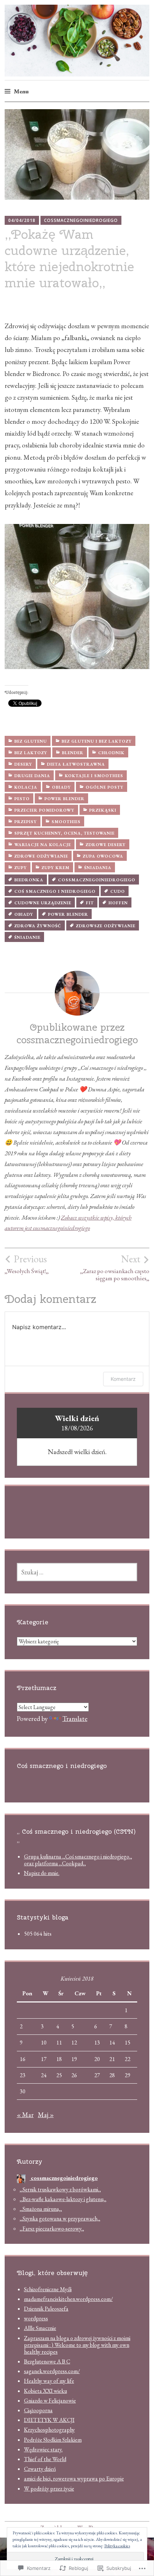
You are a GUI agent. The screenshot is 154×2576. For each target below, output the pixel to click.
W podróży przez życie (49, 2489)
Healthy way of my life (49, 2381)
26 (74, 2075)
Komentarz (123, 1379)
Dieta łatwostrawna (76, 764)
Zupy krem (56, 868)
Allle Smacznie (40, 2328)
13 (97, 2043)
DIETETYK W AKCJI (49, 2420)
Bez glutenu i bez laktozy (97, 741)
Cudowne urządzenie (43, 903)
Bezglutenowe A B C (47, 2361)
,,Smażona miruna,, (41, 2209)
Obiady (61, 787)
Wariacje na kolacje (43, 845)
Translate (75, 1719)
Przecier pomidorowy (44, 810)
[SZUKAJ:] (77, 1572)
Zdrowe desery (106, 845)
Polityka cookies (117, 2546)
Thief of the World (45, 2459)
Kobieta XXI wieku (45, 2391)
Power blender (64, 799)
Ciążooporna (38, 2410)
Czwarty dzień (40, 2469)
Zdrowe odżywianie (41, 856)
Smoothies (66, 822)
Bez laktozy (31, 753)
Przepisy (26, 822)
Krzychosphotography (49, 2430)
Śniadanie (27, 937)
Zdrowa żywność (38, 926)
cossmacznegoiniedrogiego (81, 220)
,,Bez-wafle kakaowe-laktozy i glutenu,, (63, 2199)
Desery (23, 764)
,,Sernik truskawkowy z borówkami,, (60, 2189)
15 (127, 2043)
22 (127, 2059)
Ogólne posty (105, 787)
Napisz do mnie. (42, 1873)
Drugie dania (32, 776)
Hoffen (118, 903)
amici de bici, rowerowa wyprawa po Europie (74, 2478)
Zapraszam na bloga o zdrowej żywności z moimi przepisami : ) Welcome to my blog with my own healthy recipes (77, 2345)
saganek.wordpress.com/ (52, 2371)
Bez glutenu (31, 741)
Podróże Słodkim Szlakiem (53, 2440)
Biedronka (29, 880)
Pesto (22, 799)
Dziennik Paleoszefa (46, 2309)
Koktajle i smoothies (94, 776)
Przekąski (103, 810)
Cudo (118, 891)
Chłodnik (111, 753)
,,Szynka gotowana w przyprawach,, (60, 2218)
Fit (90, 903)
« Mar (25, 2115)
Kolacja (26, 787)
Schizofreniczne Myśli (48, 2289)
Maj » (46, 2115)
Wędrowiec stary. (43, 2449)
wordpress (36, 2318)
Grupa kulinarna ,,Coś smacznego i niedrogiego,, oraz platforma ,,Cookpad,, (78, 1860)
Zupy (21, 868)
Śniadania (98, 868)
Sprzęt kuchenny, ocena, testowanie (64, 833)
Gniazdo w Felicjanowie (50, 2401)
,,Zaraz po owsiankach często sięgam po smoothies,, (115, 1267)
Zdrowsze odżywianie (106, 926)
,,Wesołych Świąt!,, (27, 1264)
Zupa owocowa (103, 856)
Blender (73, 753)
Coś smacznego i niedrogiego (55, 891)
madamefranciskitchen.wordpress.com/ (68, 2299)
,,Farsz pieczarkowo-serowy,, (52, 2229)
